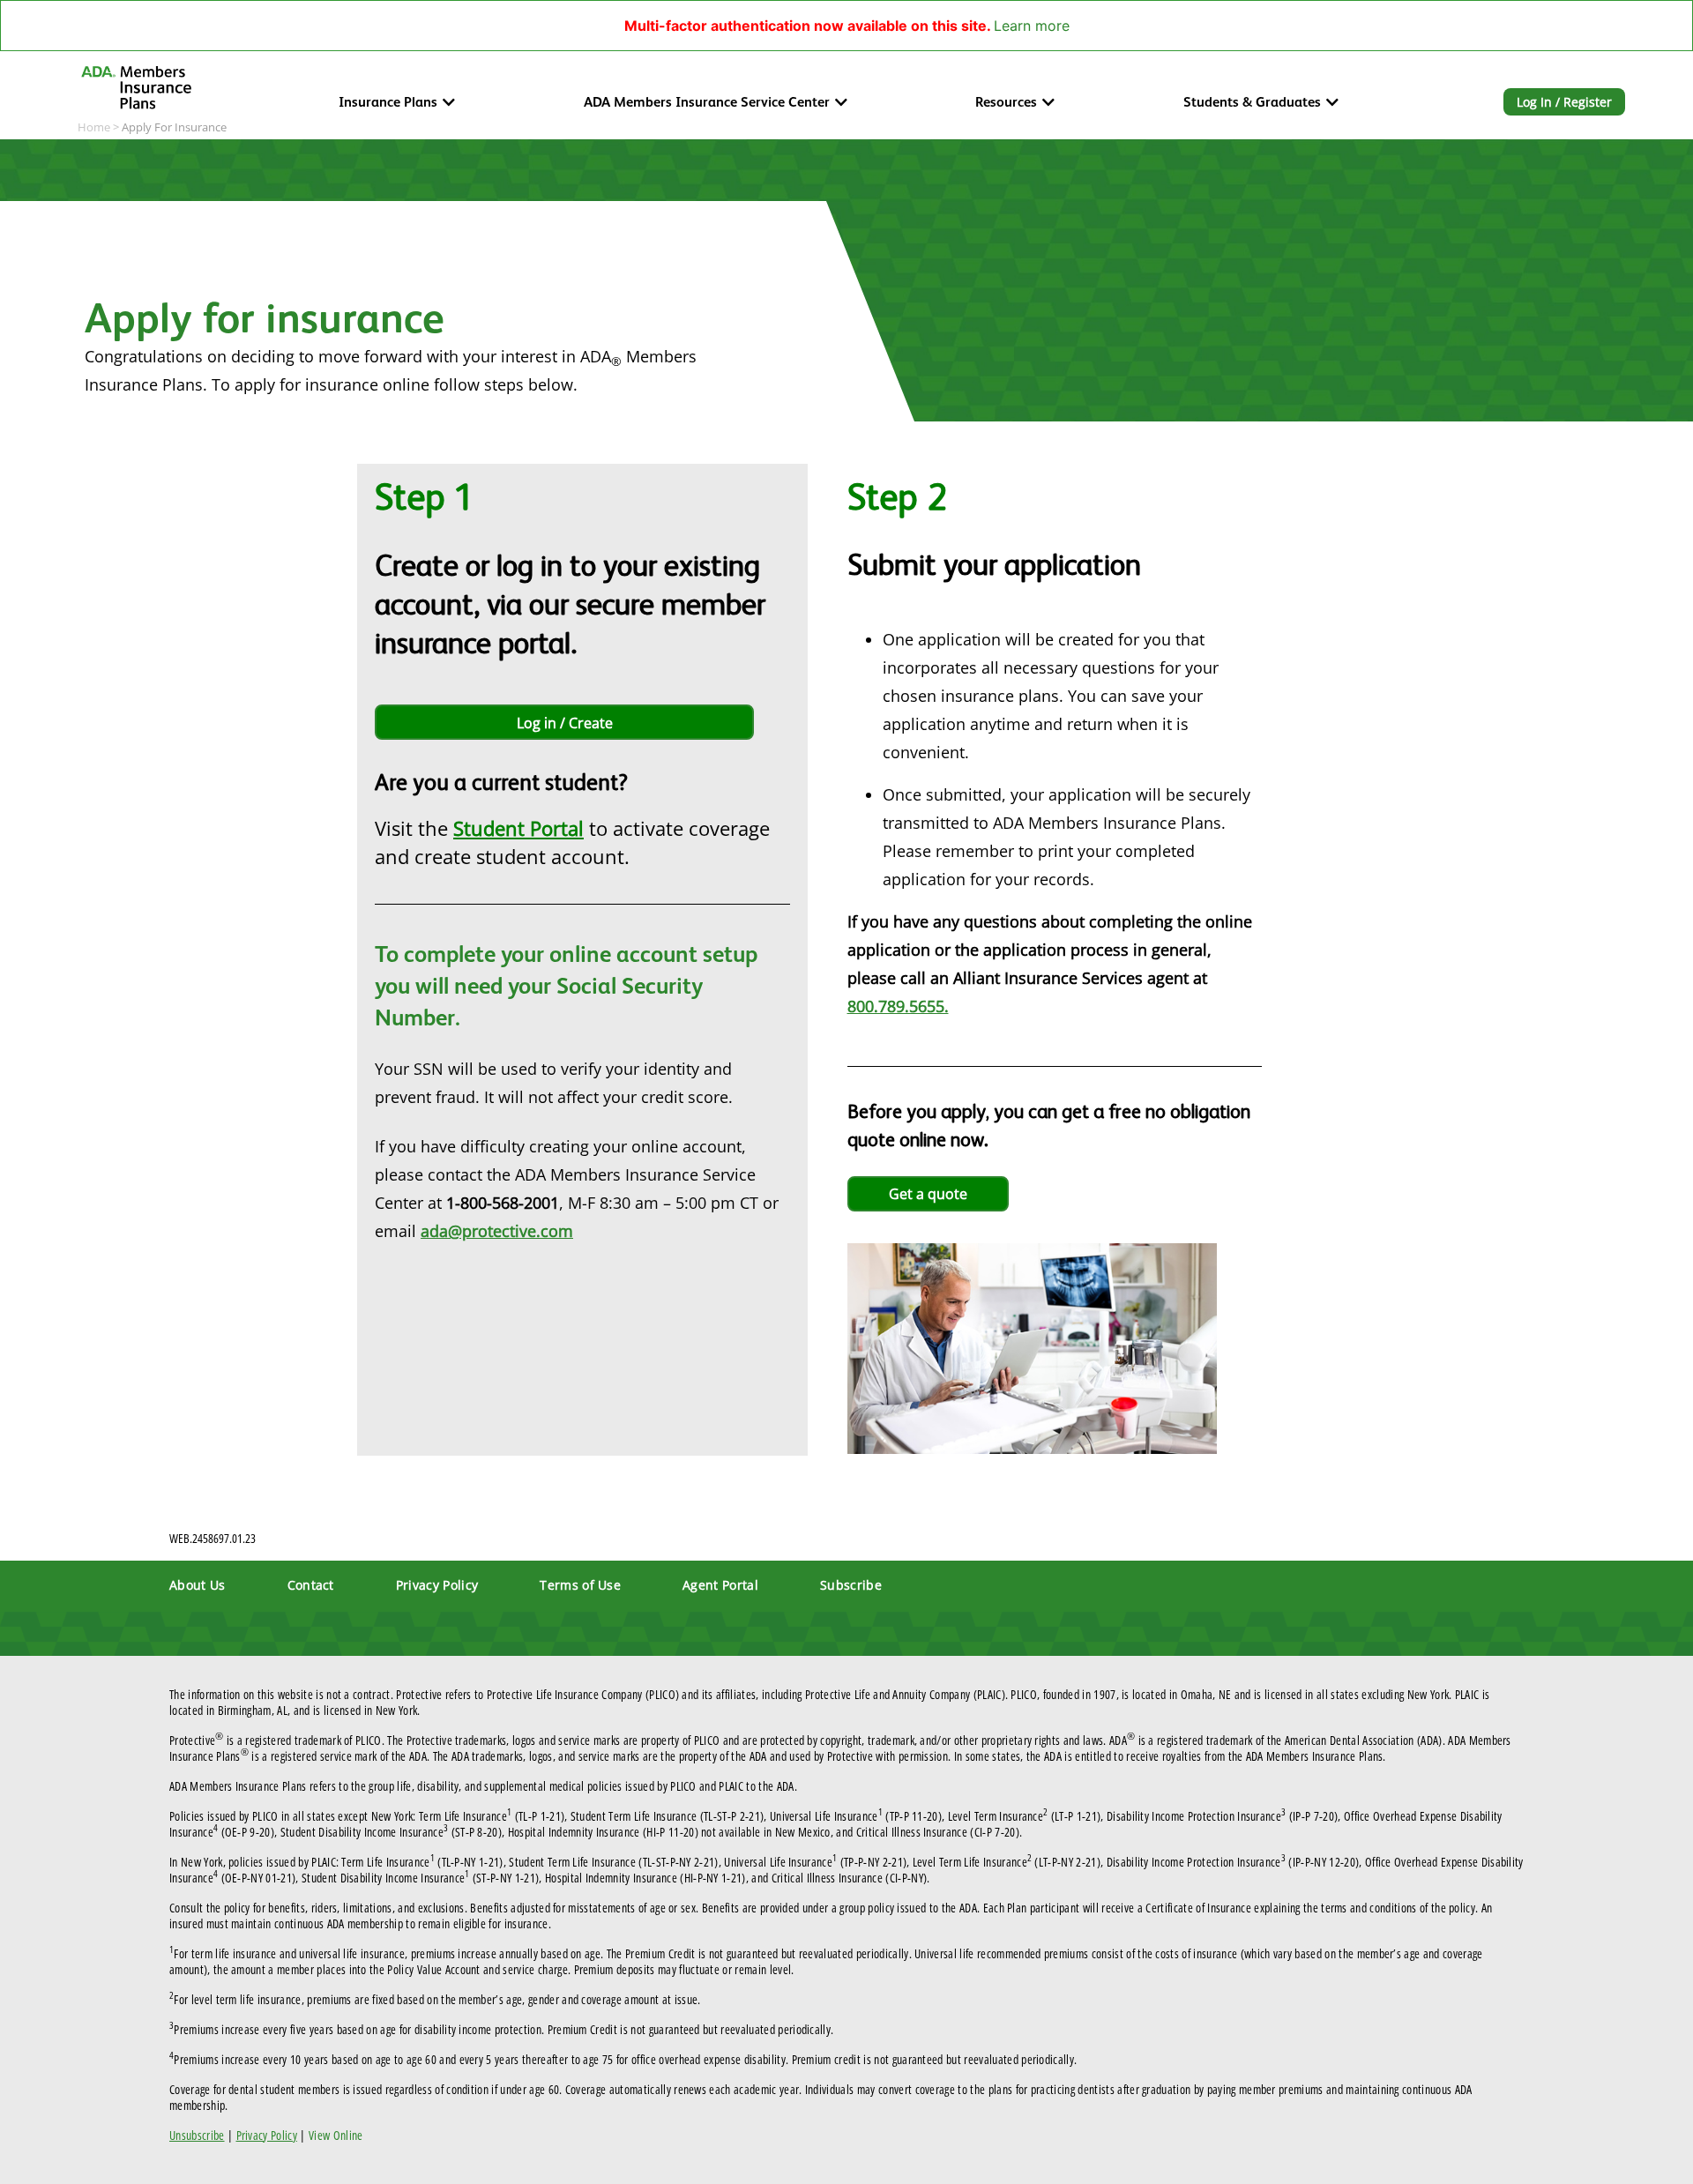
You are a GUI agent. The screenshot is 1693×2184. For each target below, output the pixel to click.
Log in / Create (565, 723)
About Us (198, 1585)
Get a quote (928, 1194)
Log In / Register (1564, 102)
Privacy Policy (437, 1585)
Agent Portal (720, 1585)
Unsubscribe (197, 2135)
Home (94, 127)
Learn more (1032, 26)
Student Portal (518, 828)
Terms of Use (580, 1585)
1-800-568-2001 (503, 1203)
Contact (311, 1585)
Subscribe (851, 1585)
